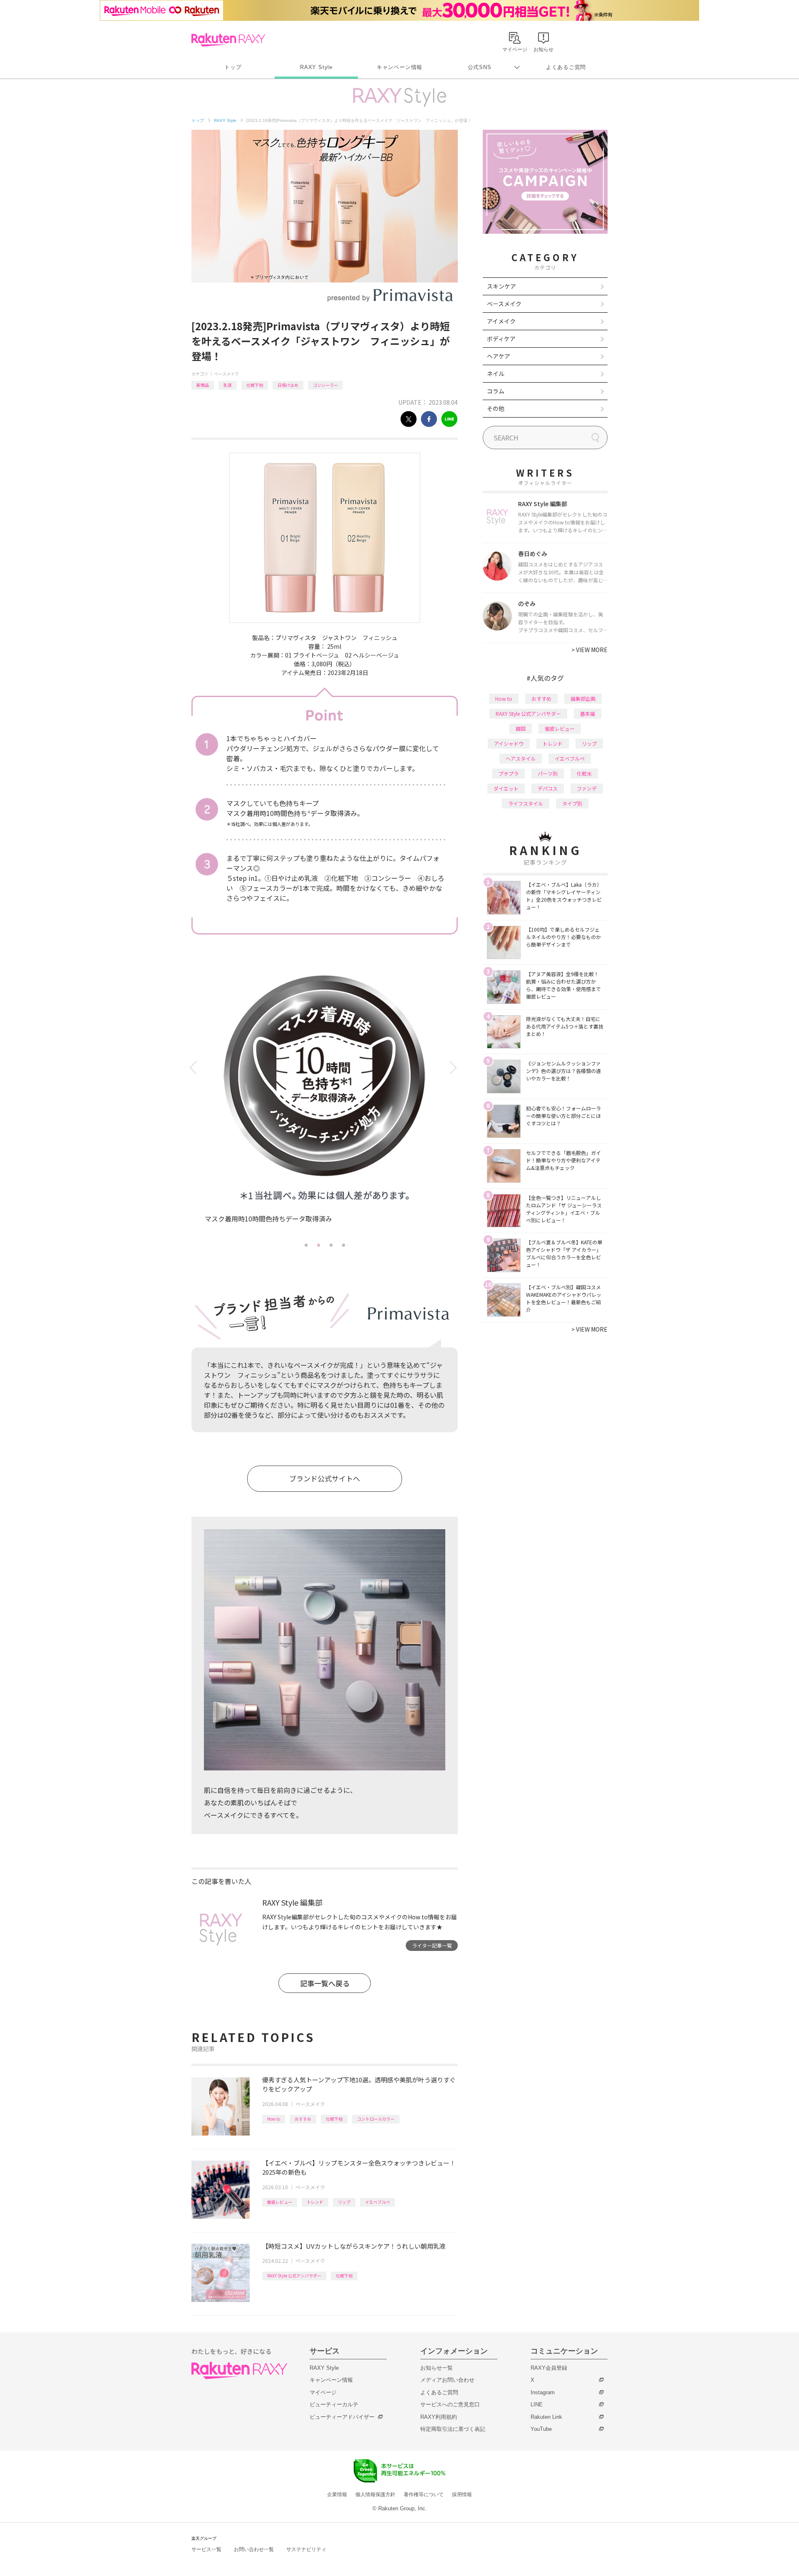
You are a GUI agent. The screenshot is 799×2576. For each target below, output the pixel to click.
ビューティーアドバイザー (342, 2417)
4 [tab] (343, 1245)
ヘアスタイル (521, 758)
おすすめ (303, 2119)
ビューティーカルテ (334, 2404)
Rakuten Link (546, 2417)
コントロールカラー (376, 2119)
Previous (195, 1068)
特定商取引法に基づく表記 (453, 2429)
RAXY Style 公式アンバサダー (294, 2276)
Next (455, 1068)
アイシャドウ (509, 743)
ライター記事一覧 (432, 1945)
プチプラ (509, 773)
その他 (496, 408)
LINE (537, 2404)
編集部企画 (583, 698)
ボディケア (501, 339)
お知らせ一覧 (437, 2368)
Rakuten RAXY (228, 40)
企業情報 (337, 2494)
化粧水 (584, 773)
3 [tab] (331, 1245)
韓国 (521, 728)
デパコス (548, 788)
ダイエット (506, 788)
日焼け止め (288, 385)
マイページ (323, 2392)
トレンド (315, 2202)
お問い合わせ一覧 (254, 2549)
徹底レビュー (280, 2202)
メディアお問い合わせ (447, 2380)
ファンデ (587, 788)
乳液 (228, 385)
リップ (344, 2202)
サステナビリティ (306, 2549)
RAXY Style (316, 67)
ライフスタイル (526, 803)
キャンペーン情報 (399, 67)
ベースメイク (226, 374)
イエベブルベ (377, 2202)
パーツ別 (548, 773)
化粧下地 (255, 385)
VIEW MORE (589, 650)
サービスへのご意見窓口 (450, 2404)
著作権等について (424, 2494)
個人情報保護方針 (375, 2494)
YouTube (541, 2429)
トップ (233, 67)
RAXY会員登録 (549, 2368)
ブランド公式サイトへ (325, 1478)
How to (274, 2119)
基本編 (588, 713)
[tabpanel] (325, 1103)
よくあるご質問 (566, 67)
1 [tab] (306, 1245)
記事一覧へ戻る (325, 1983)
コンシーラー (325, 385)
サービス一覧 (206, 2549)
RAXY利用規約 (439, 2417)
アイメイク (501, 321)
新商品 (203, 385)
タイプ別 (572, 803)
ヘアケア (499, 356)
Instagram (543, 2392)
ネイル (496, 373)
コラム (496, 391)
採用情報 (462, 2494)
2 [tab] (318, 1245)
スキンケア (501, 286)
